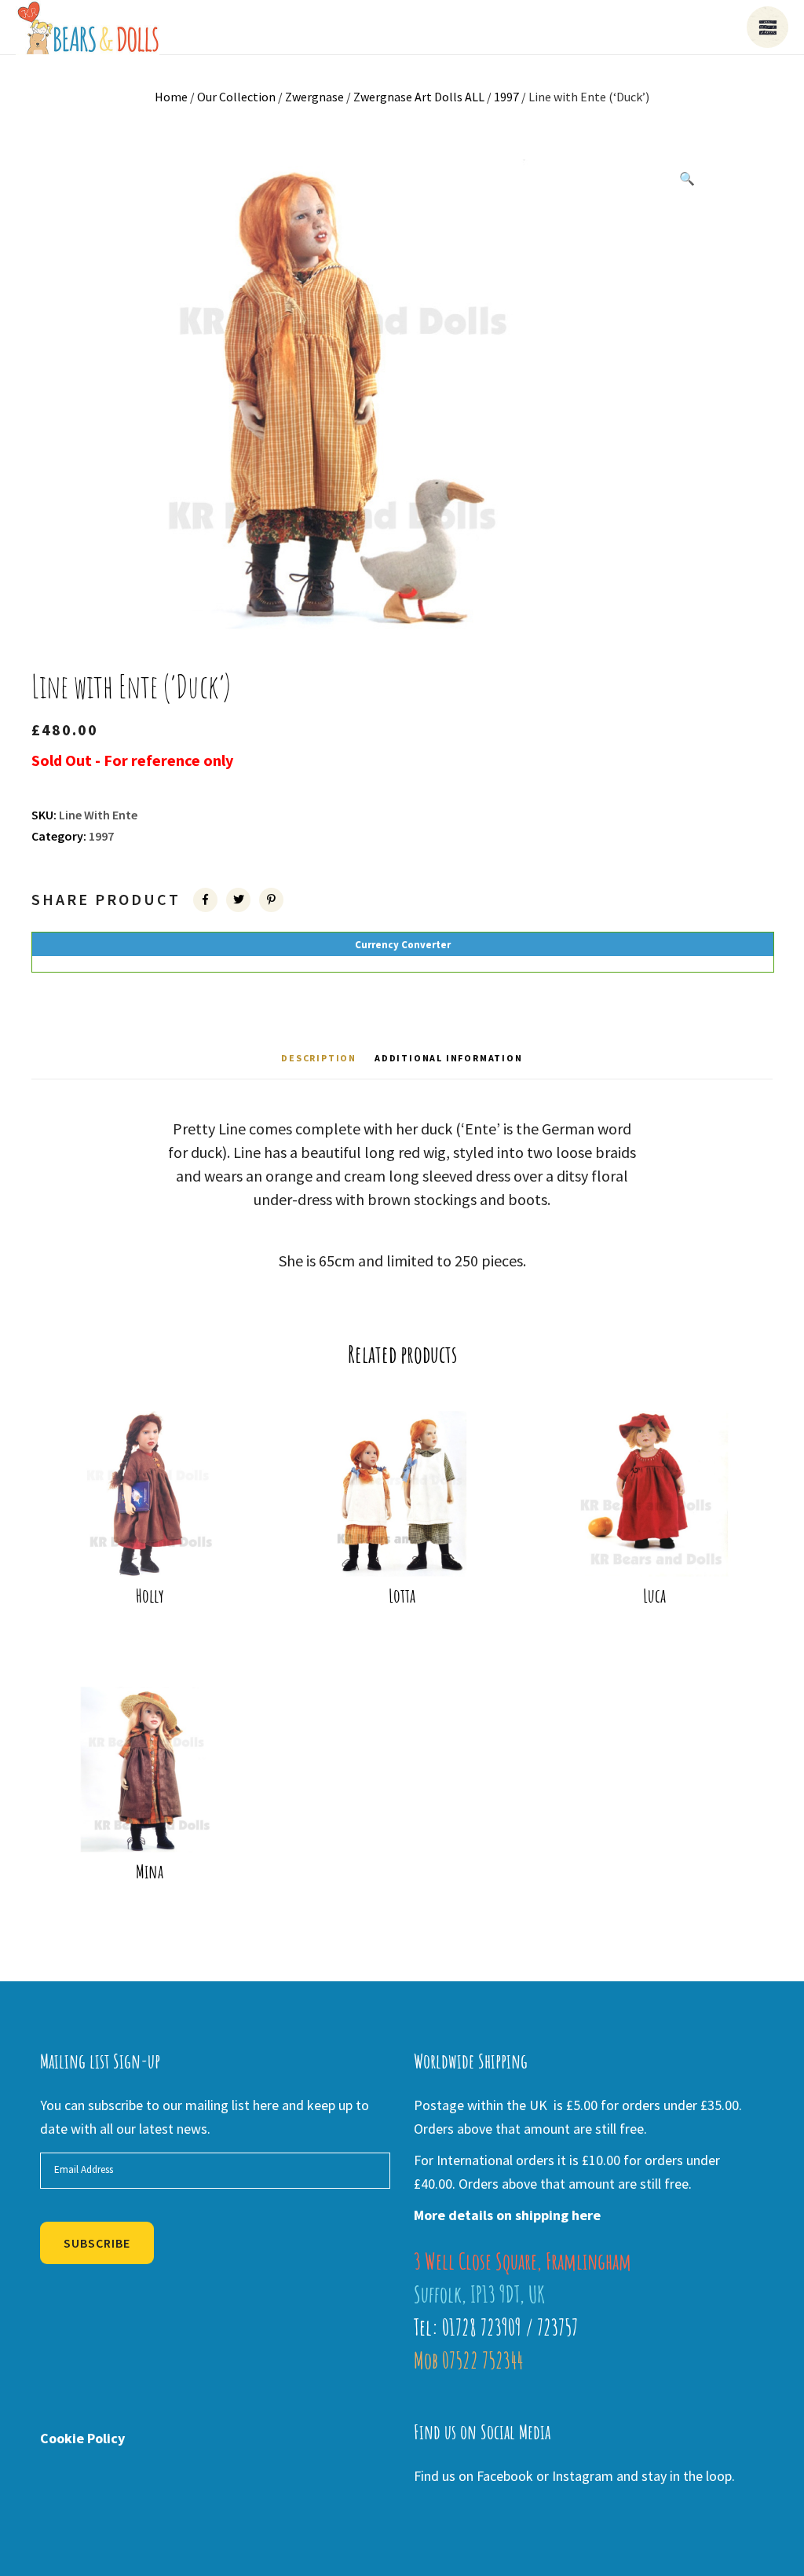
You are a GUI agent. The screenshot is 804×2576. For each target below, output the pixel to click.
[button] (687, 178)
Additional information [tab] (449, 1058)
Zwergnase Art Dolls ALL (419, 97)
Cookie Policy (82, 2438)
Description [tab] (319, 1058)
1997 (506, 97)
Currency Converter (403, 945)
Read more (160, 1552)
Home (171, 97)
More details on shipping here (507, 2215)
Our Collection (236, 97)
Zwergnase (314, 97)
